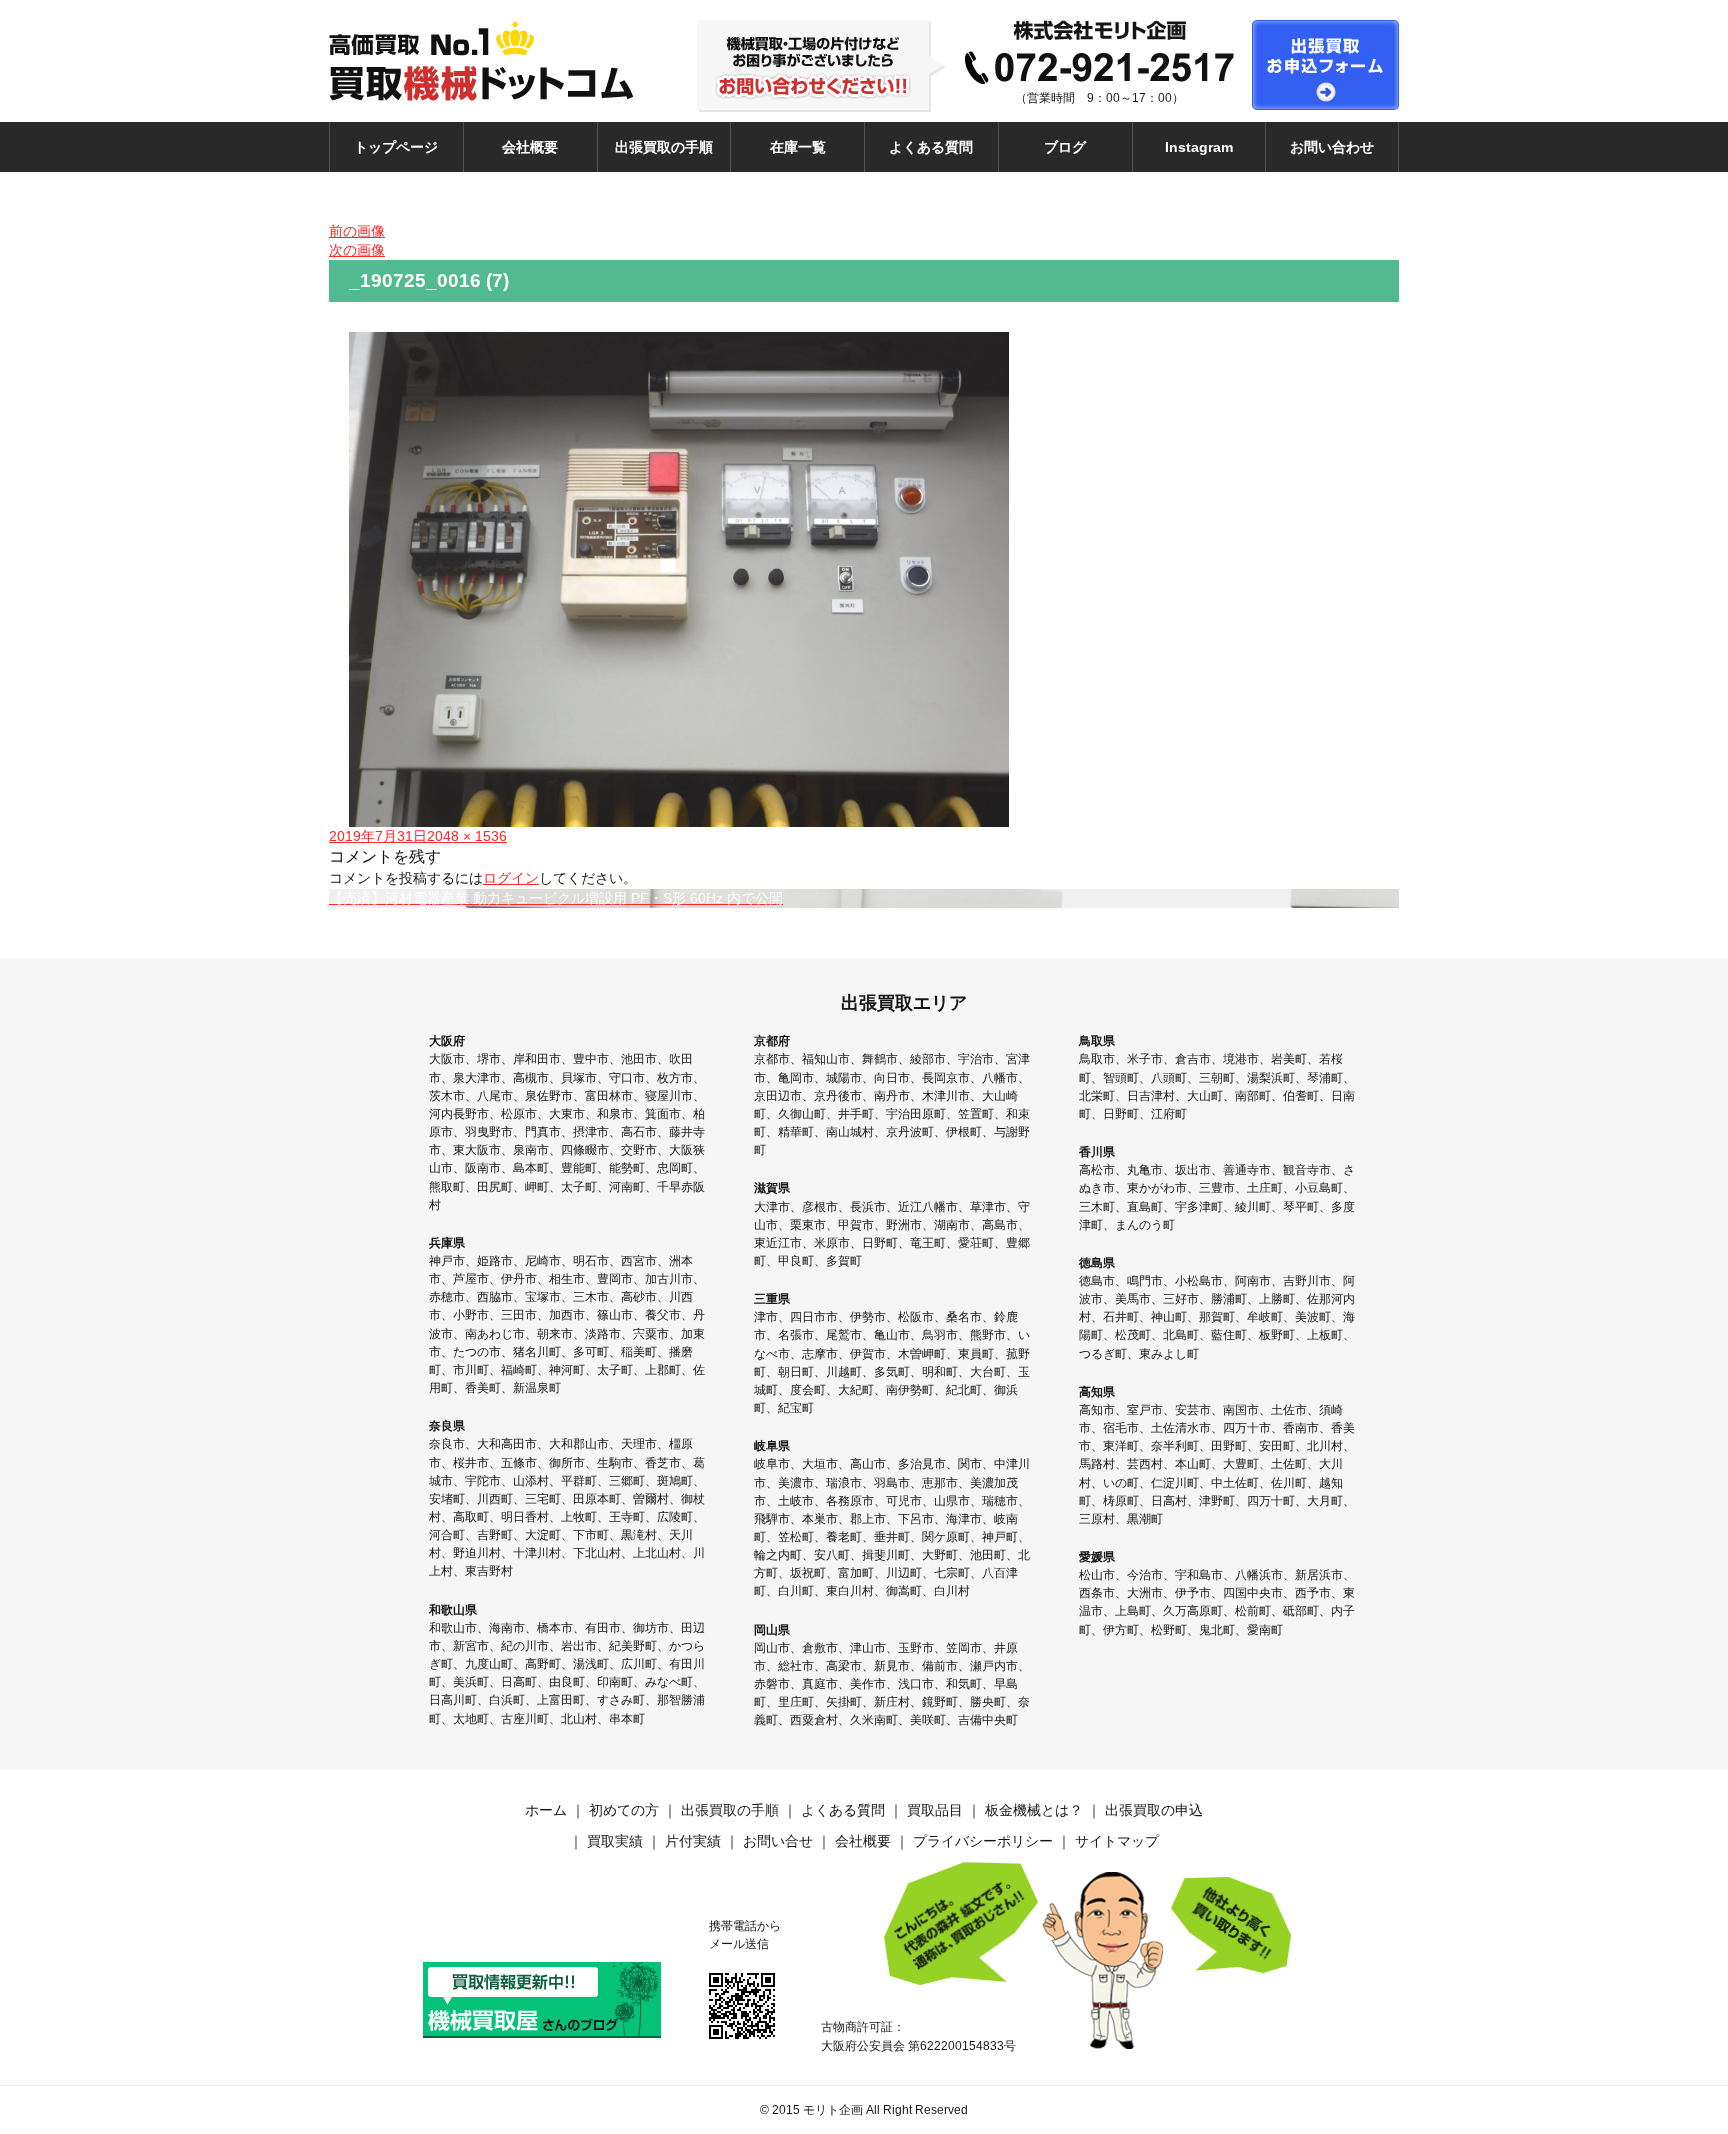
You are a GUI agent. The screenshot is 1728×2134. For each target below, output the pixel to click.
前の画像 (357, 231)
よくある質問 (931, 147)
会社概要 (530, 147)
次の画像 (357, 250)
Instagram (1199, 147)
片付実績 (693, 1841)
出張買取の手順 (664, 147)
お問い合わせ (1332, 147)
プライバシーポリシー (983, 1841)
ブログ (1065, 147)
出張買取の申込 (1154, 1810)
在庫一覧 (798, 147)
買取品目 (935, 1810)
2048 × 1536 (467, 836)
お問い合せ (778, 1841)
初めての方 (624, 1810)
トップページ (396, 147)
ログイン (511, 878)
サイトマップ (1117, 1841)
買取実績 (615, 1841)
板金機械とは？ (1034, 1810)
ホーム (546, 1810)
